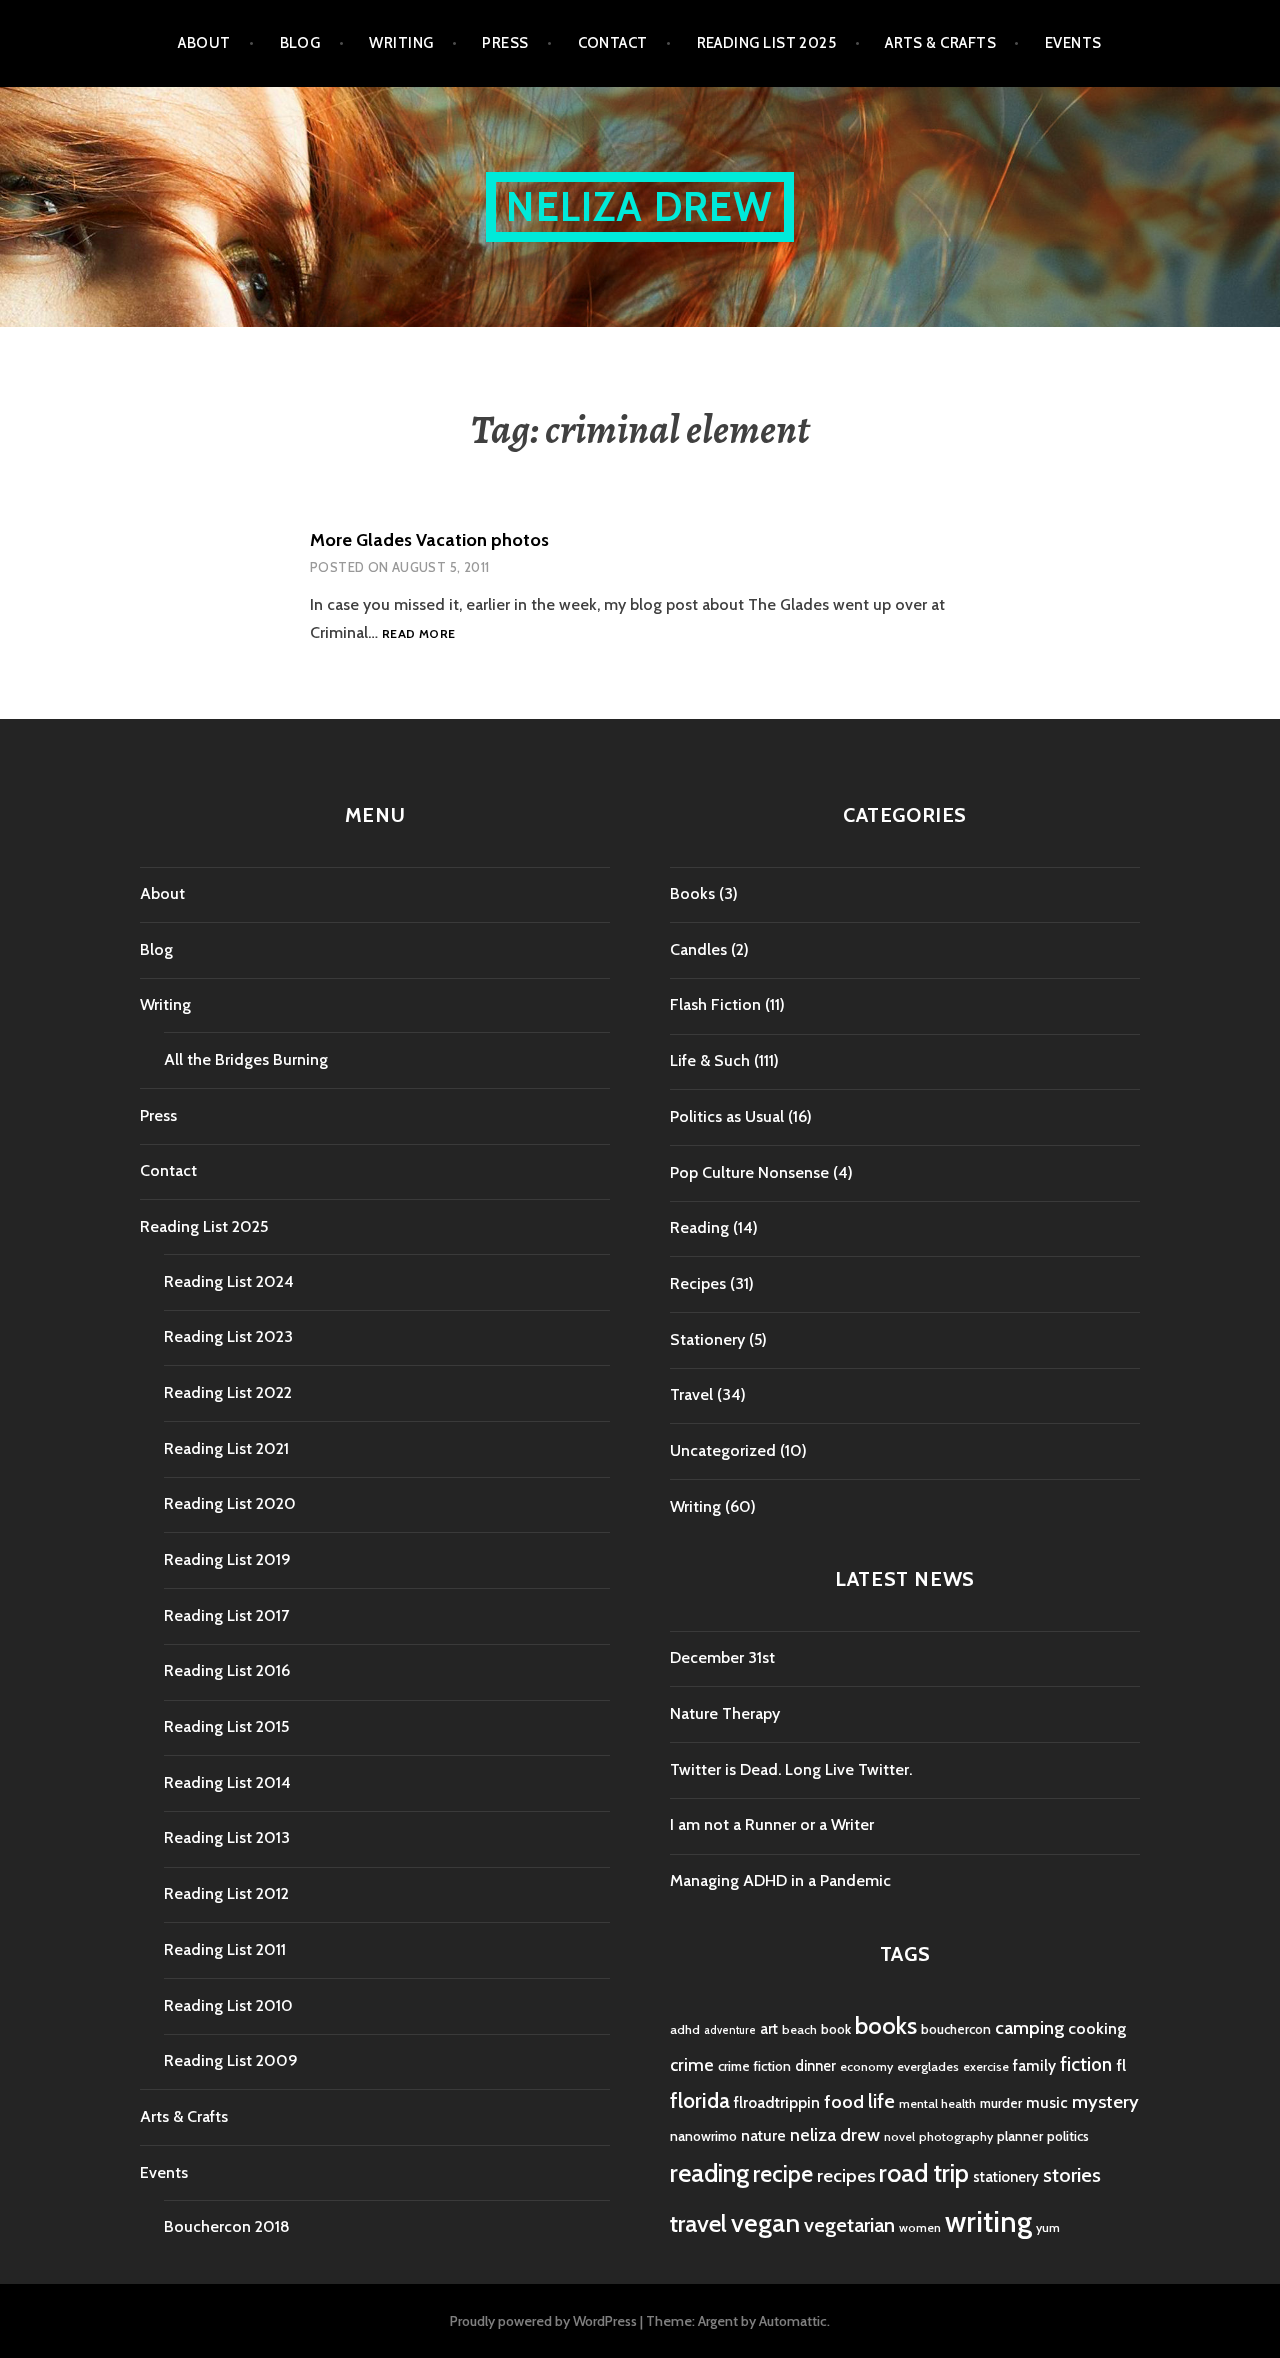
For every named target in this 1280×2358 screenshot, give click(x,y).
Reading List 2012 (226, 1893)
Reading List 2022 (228, 1392)
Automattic (793, 2321)
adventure (730, 2030)
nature (763, 2135)
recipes (846, 2175)
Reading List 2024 (229, 1281)
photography (956, 2136)
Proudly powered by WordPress (543, 2321)
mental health (937, 2103)
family (1034, 2065)
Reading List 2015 (226, 1726)
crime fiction (754, 2066)
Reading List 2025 (767, 43)
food (844, 2101)
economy (866, 2066)
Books (692, 893)
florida (700, 2100)
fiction (1086, 2064)
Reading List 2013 (227, 1837)
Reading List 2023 (228, 1336)
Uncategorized (723, 1450)
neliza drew (835, 2134)
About (204, 43)
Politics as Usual (727, 1116)
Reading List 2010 (228, 2005)
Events (1073, 43)
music (1047, 2102)
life (881, 2101)
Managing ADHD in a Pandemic (780, 1880)
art (769, 2029)
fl (1121, 2065)
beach (799, 2029)
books (886, 2025)
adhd (685, 2029)
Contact (613, 43)
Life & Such (710, 1060)
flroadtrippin (777, 2102)
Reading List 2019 (227, 1559)
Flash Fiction (715, 1004)
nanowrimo (703, 2136)
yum (1048, 2227)
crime (692, 2064)
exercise (986, 2066)
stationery (1006, 2177)
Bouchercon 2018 (227, 2226)
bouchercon (956, 2029)
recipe (783, 2174)
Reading (699, 1227)
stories (1072, 2174)
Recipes (698, 1283)
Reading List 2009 (231, 2060)
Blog (300, 43)
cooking (1097, 2028)
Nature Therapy (725, 1713)
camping (1029, 2027)
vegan (765, 2223)
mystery (1105, 2101)
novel (899, 2136)
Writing (401, 43)
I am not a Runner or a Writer (772, 1824)
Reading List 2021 (226, 1448)
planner (1020, 2136)
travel (698, 2223)
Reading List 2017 (226, 1615)
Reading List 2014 (227, 1782)
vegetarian (849, 2224)
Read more (418, 634)
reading (709, 2173)
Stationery (707, 1339)
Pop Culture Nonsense (749, 1172)
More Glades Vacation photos (429, 540)
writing (988, 2221)
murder (1001, 2103)
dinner (815, 2066)
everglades (928, 2066)
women (920, 2227)
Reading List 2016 (227, 1670)
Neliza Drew (639, 206)
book (836, 2029)
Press (505, 43)
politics (1068, 2136)
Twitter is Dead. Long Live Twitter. (791, 1769)
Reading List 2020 (230, 1503)
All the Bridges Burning (246, 1059)
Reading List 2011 (225, 1949)
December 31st (722, 1657)
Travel (691, 1394)
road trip (924, 2173)
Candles (698, 949)
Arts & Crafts (940, 43)
